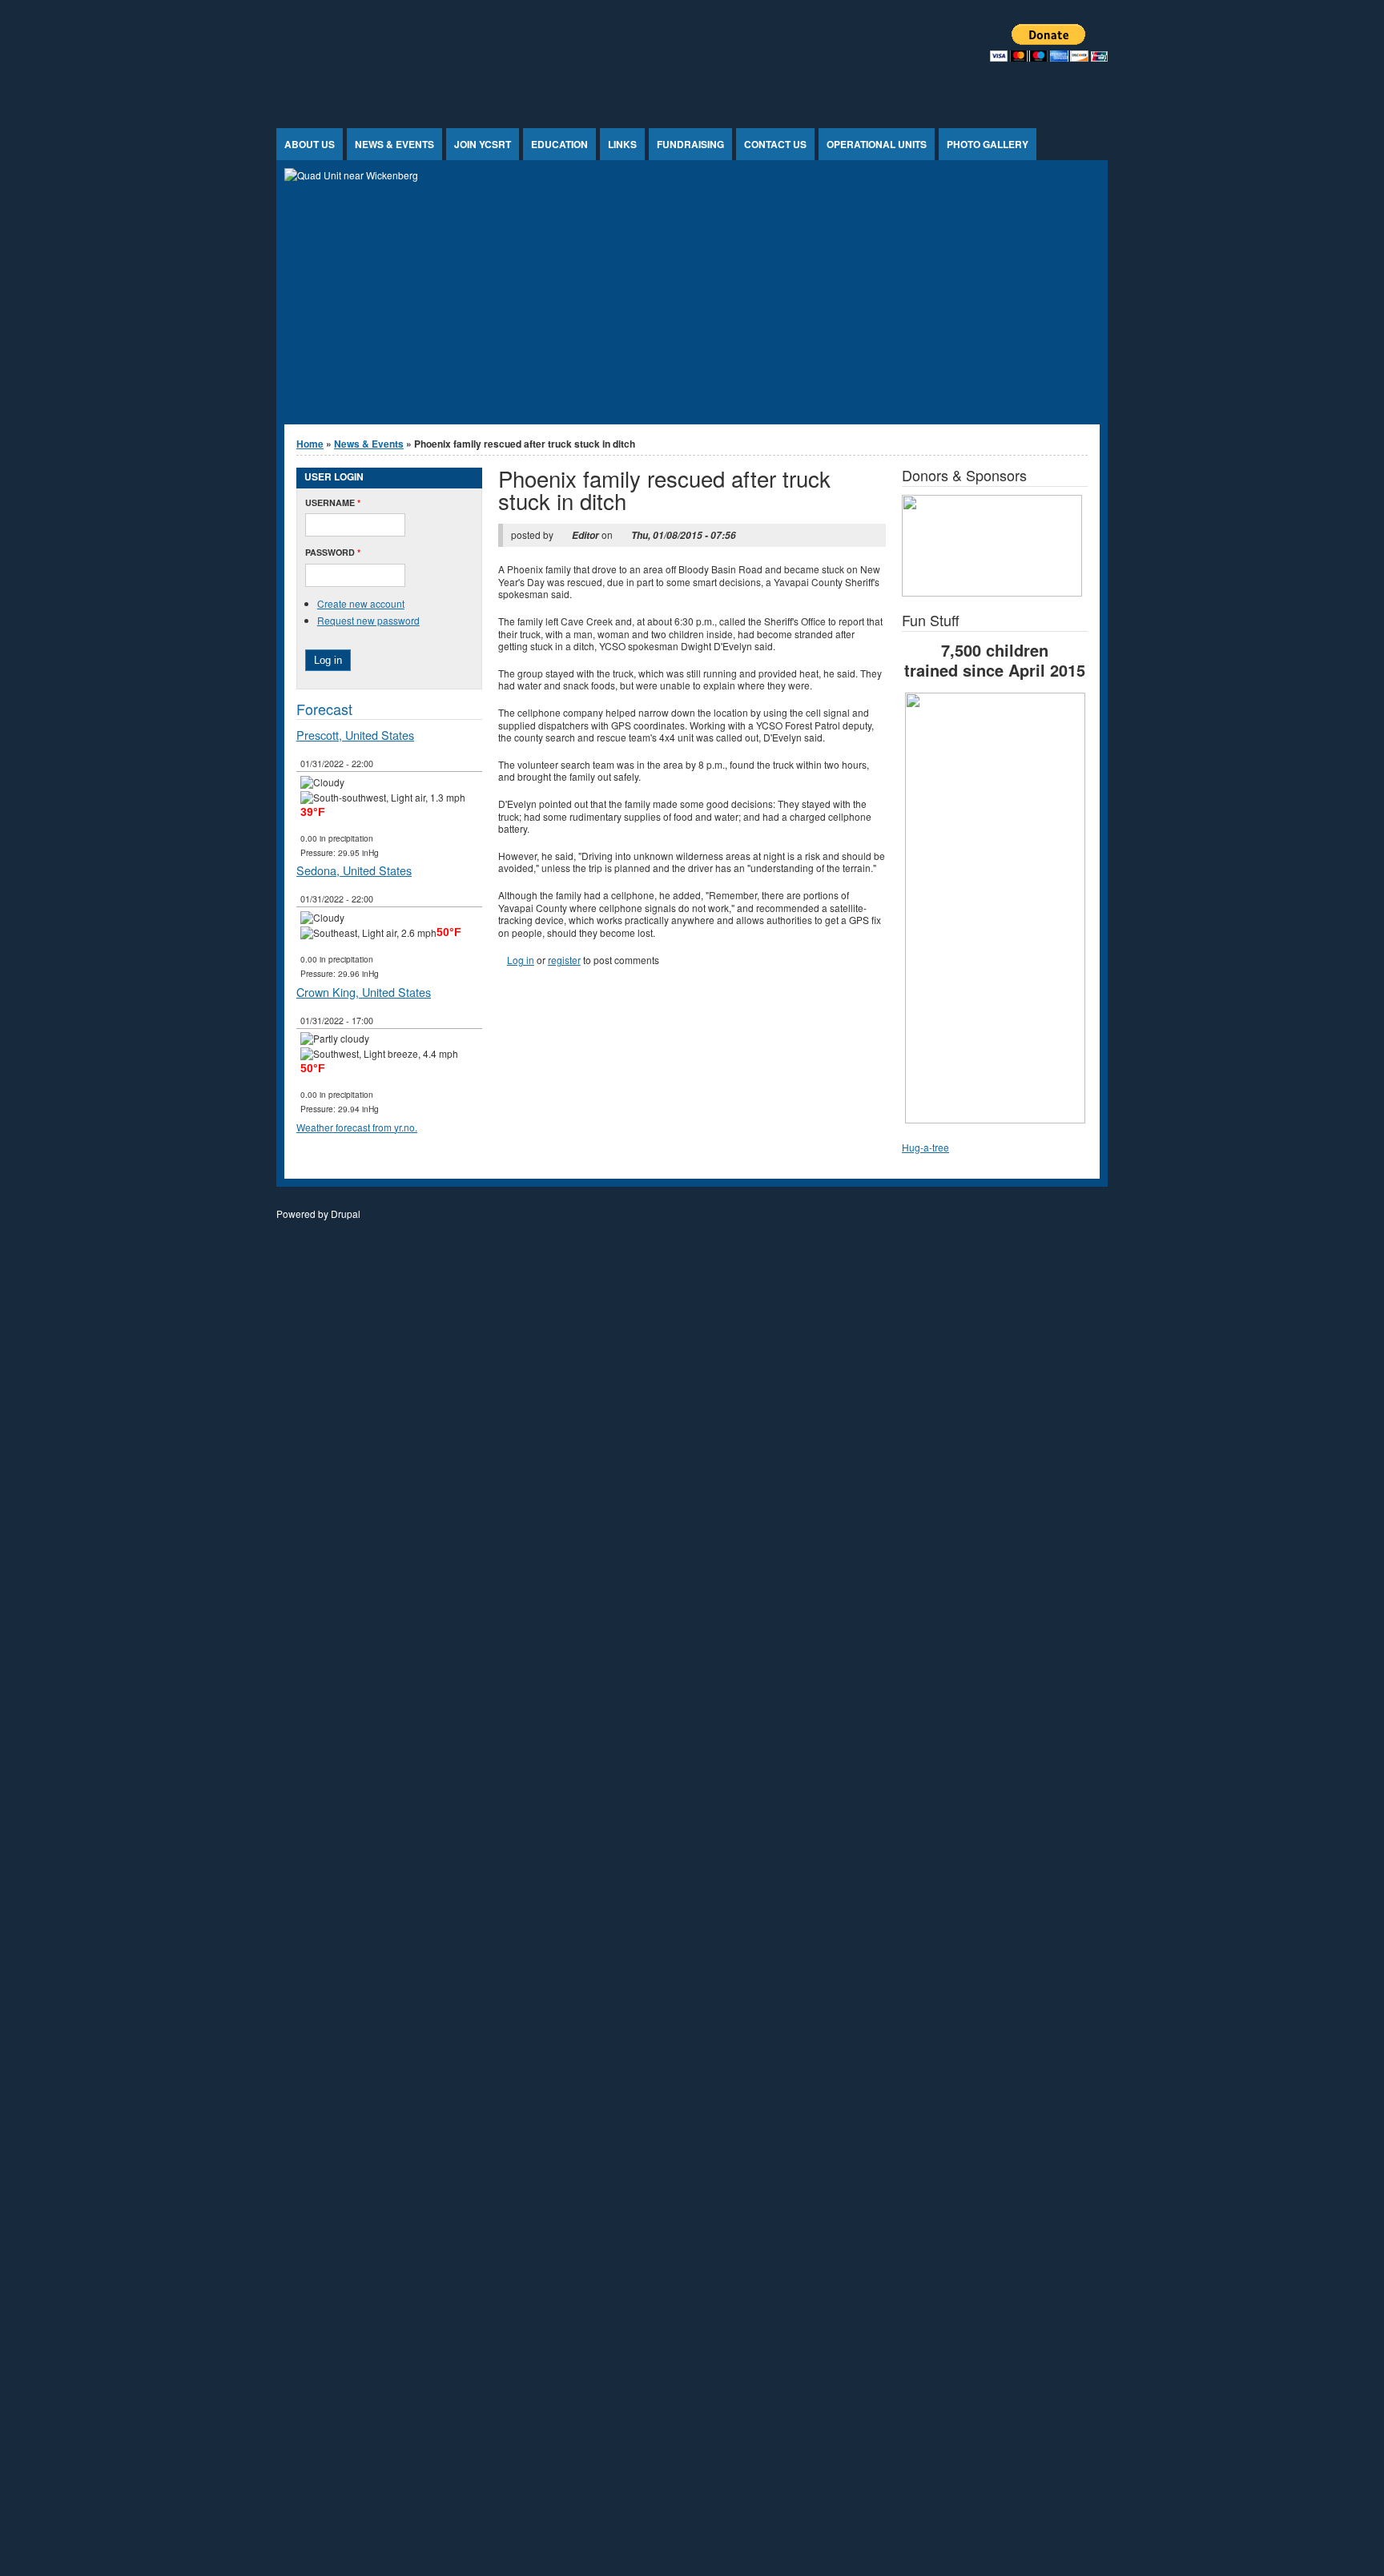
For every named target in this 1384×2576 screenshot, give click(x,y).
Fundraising (690, 144)
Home (310, 444)
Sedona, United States (354, 870)
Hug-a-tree (925, 1147)
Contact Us (775, 144)
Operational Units (877, 144)
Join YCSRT (483, 144)
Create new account (361, 603)
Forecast (324, 709)
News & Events (394, 144)
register (564, 960)
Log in (521, 960)
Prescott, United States (355, 735)
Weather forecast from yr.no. (357, 1127)
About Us (310, 144)
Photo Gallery (988, 144)
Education (559, 144)
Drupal (346, 1214)
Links (622, 144)
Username (333, 502)
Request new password (368, 620)
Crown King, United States (364, 992)
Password (333, 552)
